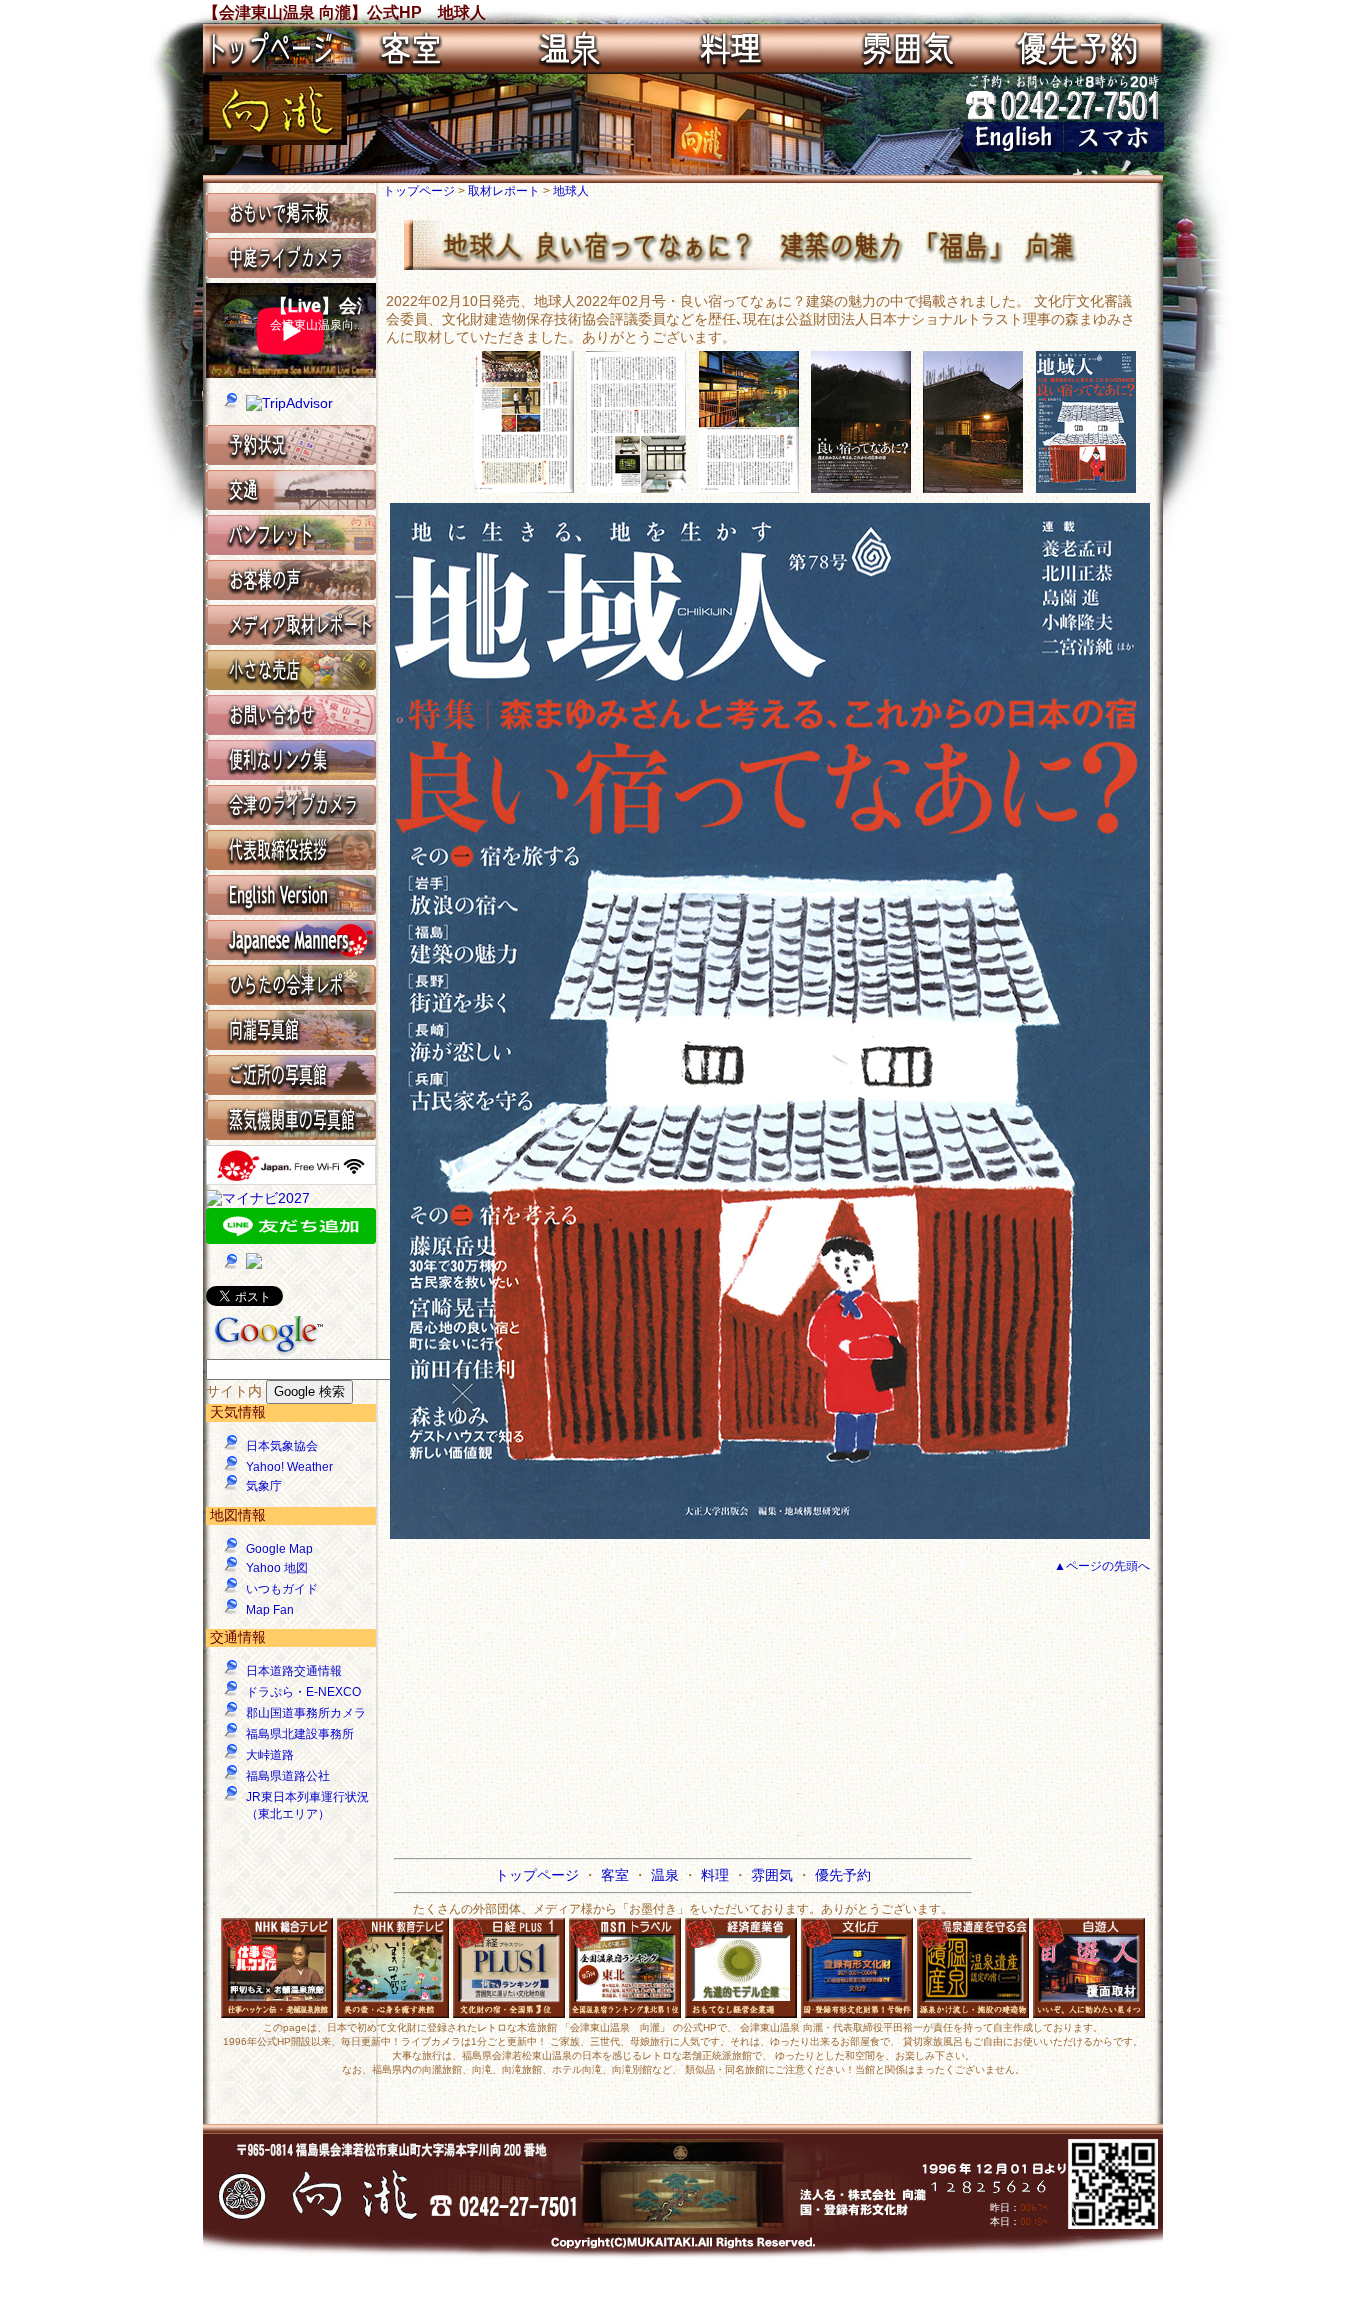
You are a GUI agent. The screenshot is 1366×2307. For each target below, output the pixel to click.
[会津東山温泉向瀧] (275, 140)
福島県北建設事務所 (300, 1734)
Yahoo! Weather (289, 1467)
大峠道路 (270, 1755)
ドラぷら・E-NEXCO (303, 1692)
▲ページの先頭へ (1102, 1566)
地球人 (571, 191)
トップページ (420, 191)
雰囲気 (774, 1875)
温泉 (667, 1875)
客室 (617, 1875)
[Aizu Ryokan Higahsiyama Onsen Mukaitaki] (1013, 147)
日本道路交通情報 (294, 1671)
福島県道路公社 (288, 1776)
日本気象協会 (282, 1446)
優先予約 (843, 1875)
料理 (717, 1875)
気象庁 (264, 1486)
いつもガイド (282, 1589)
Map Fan (270, 1610)
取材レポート (505, 191)
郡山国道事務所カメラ (306, 1713)
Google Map (279, 1549)
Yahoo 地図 (277, 1568)
